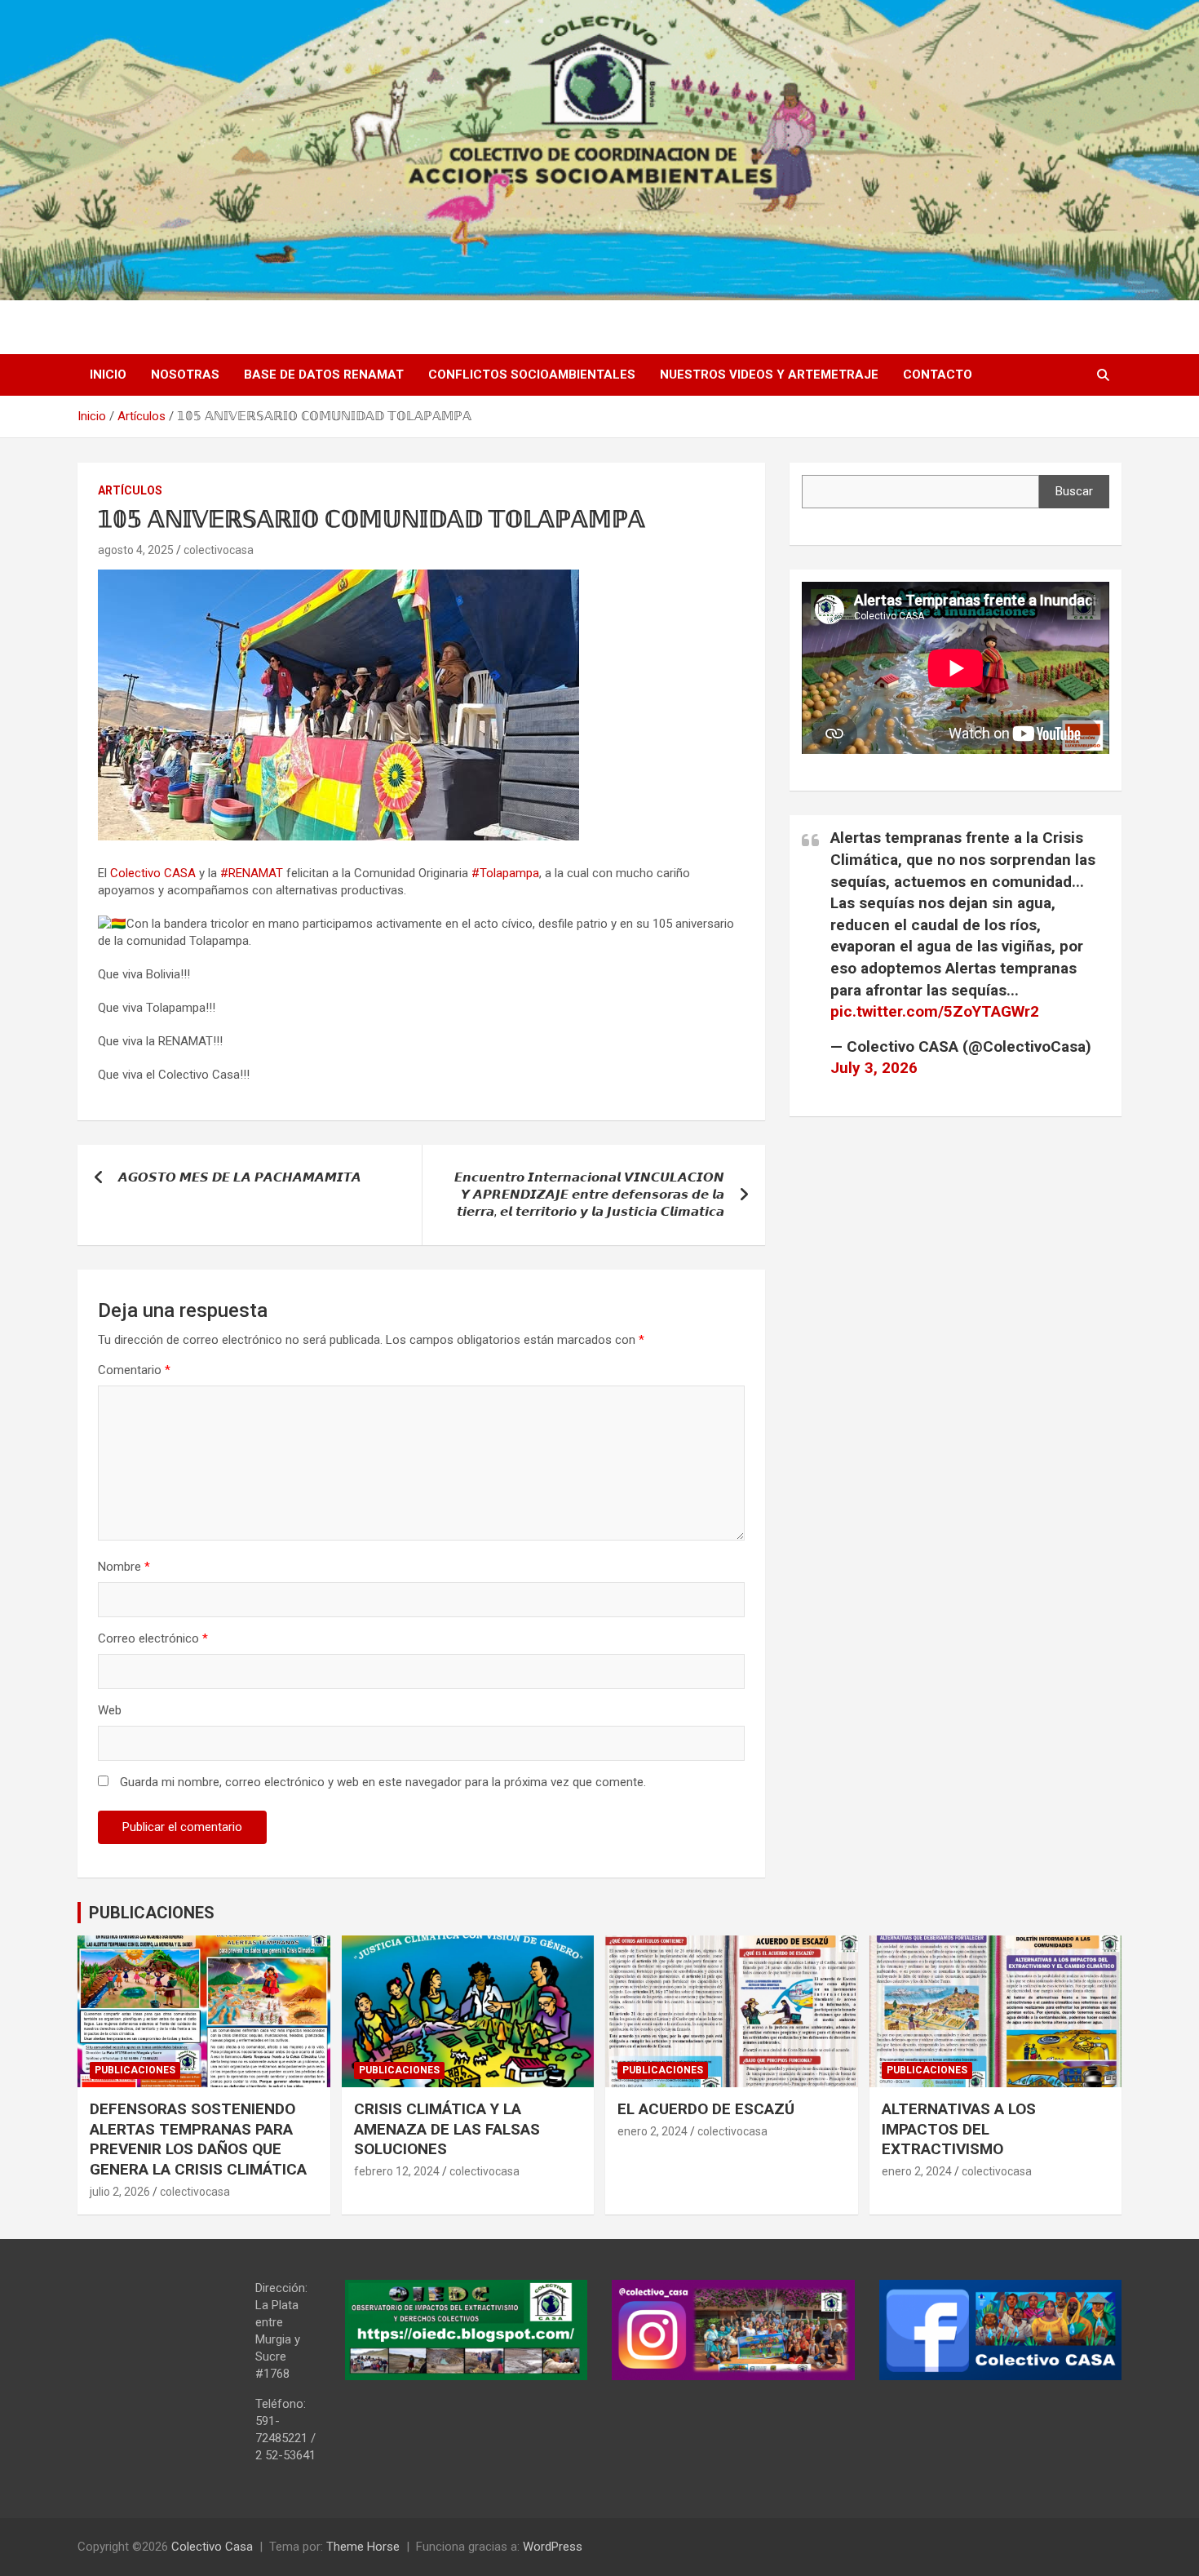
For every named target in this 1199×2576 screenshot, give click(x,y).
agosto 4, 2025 (136, 550)
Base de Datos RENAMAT (324, 375)
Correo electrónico (153, 1638)
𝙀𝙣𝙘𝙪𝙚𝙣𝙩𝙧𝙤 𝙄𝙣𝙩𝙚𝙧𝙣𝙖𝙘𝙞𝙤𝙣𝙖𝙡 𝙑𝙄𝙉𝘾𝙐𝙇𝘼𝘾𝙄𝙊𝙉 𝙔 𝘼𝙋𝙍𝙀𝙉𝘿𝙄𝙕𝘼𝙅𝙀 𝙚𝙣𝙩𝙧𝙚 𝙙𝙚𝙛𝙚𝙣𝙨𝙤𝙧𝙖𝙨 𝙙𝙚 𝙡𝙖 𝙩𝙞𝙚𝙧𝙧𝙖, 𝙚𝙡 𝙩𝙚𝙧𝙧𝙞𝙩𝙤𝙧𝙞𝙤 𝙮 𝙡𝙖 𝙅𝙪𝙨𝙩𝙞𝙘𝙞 (589, 1195)
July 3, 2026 (874, 1068)
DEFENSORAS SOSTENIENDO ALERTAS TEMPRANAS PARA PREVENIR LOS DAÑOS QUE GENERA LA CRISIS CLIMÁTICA (198, 2139)
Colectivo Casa (212, 2547)
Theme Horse (363, 2547)
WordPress (553, 2547)
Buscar (1074, 491)
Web (110, 1710)
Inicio (108, 375)
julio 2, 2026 (120, 2192)
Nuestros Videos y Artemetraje (769, 375)
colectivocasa (219, 550)
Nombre (124, 1567)
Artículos (130, 490)
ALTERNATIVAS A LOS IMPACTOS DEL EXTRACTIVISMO (959, 2129)
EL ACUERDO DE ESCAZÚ (706, 2109)
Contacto (938, 375)
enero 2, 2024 (653, 2131)
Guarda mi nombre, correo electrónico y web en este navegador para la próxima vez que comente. (383, 1782)
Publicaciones (135, 2070)
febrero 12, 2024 (397, 2171)
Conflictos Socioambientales (532, 375)
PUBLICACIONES (152, 1913)
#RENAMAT (252, 873)
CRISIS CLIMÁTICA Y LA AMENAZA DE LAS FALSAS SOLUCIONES (447, 2129)
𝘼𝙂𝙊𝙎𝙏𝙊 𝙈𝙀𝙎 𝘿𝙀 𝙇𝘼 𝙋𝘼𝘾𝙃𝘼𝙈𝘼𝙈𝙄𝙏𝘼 (240, 1177)
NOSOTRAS (185, 375)
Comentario (134, 1370)
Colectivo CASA (153, 873)
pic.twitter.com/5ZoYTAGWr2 (935, 1011)
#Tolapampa (505, 873)
